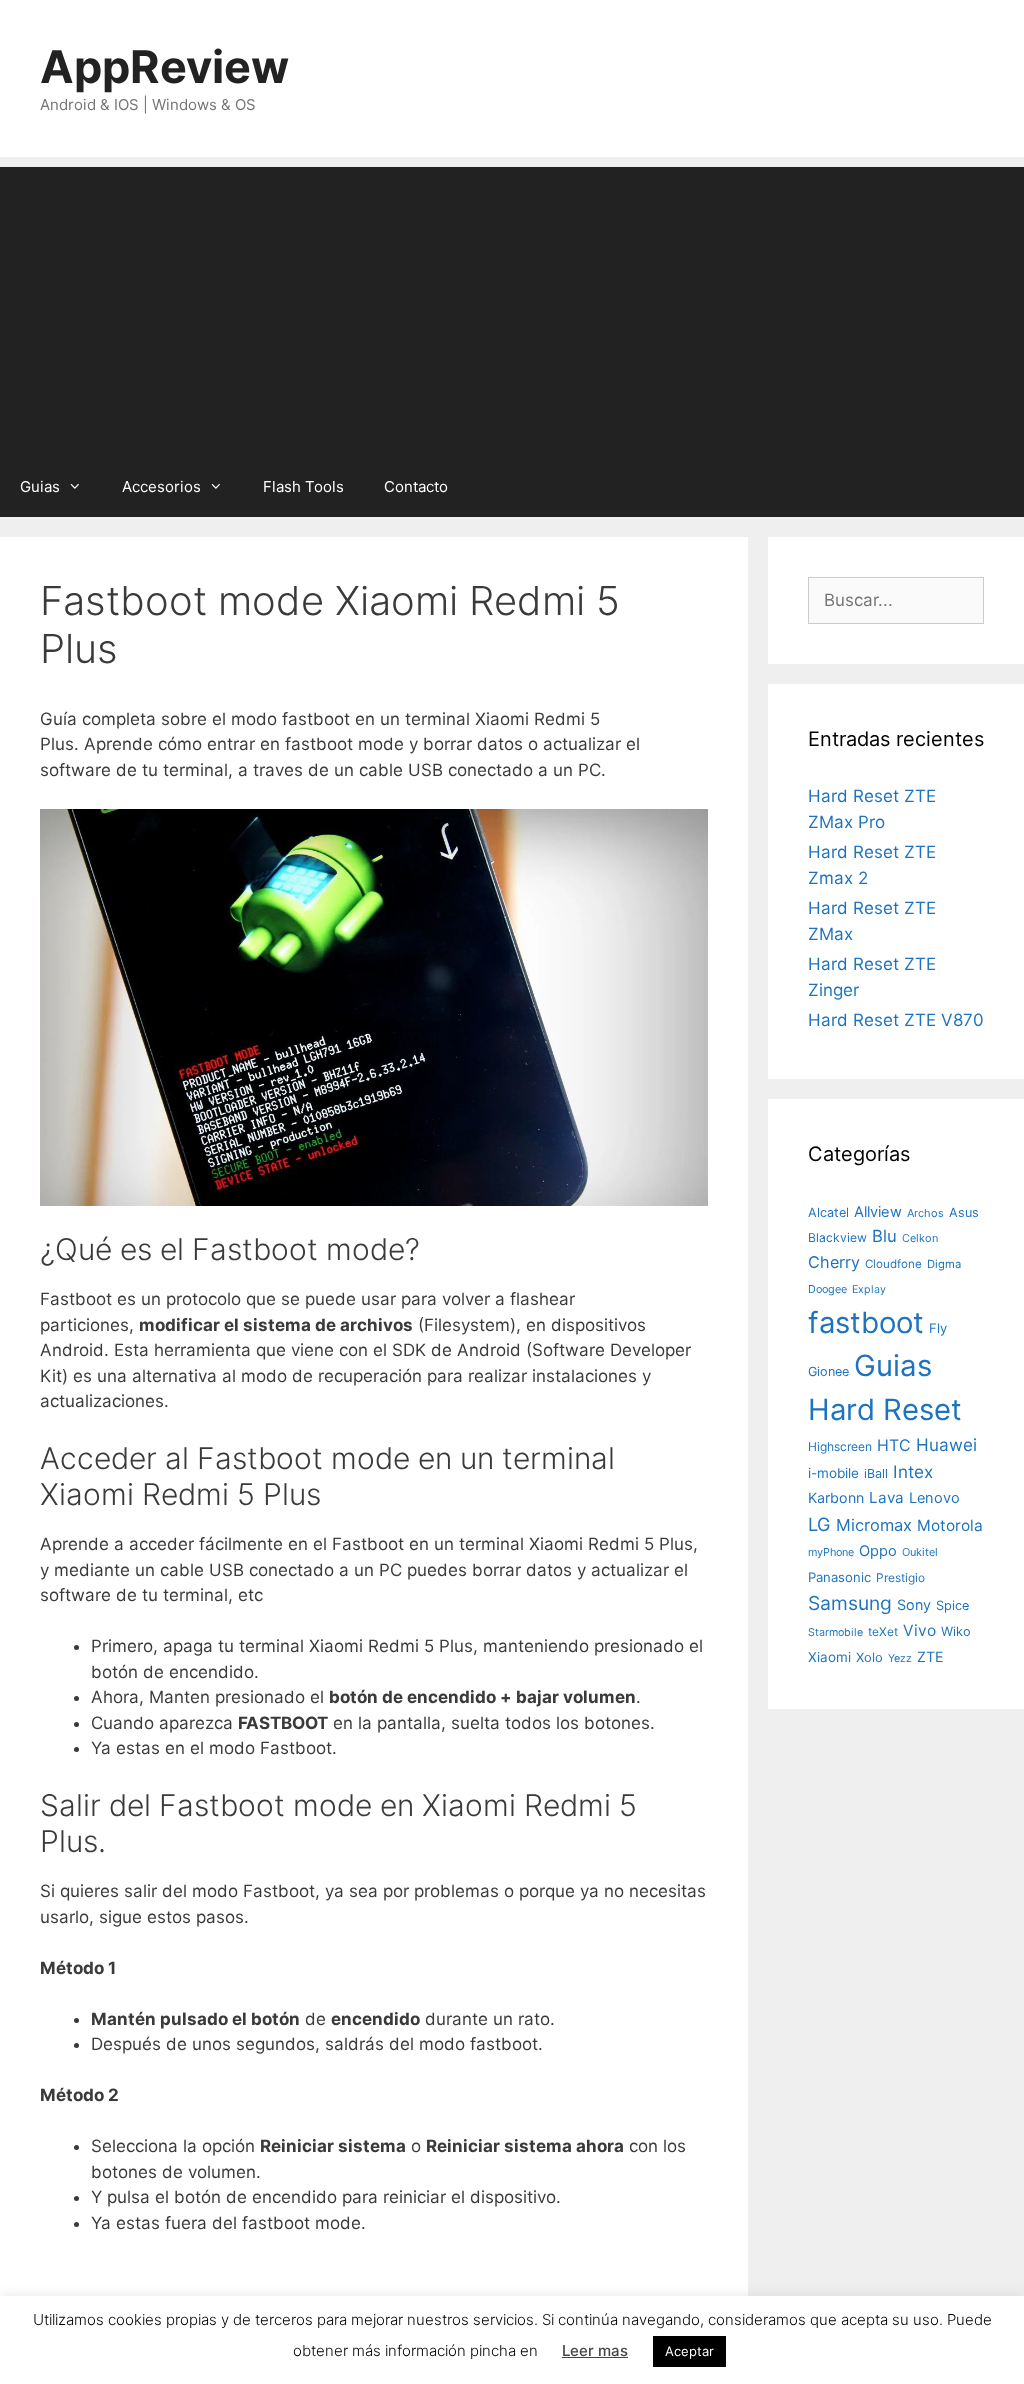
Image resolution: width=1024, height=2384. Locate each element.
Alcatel (828, 1212)
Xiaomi (829, 1657)
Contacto (416, 486)
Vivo (919, 1630)
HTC (894, 1445)
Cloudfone (893, 1264)
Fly (938, 1328)
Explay (869, 1289)
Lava (886, 1497)
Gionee (828, 1371)
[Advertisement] (512, 307)
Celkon (920, 1238)
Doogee (827, 1289)
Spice (952, 1605)
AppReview (164, 66)
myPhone (831, 1552)
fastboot (866, 1322)
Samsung (850, 1603)
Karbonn (836, 1497)
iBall (876, 1473)
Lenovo (934, 1498)
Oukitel (920, 1552)
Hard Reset (885, 1409)
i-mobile (833, 1473)
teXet (883, 1631)
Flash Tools (303, 486)
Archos (925, 1213)
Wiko (956, 1631)
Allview (878, 1212)
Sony (914, 1604)
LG (819, 1524)
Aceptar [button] (689, 2351)
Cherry (834, 1262)
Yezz (900, 1658)
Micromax (874, 1525)
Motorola (950, 1525)
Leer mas (595, 2350)
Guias (40, 486)
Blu (884, 1236)
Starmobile (835, 1632)
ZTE (930, 1656)
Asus (964, 1212)
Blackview (837, 1237)
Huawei (946, 1444)
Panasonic (839, 1577)
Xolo (869, 1657)
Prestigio (900, 1577)
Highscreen (840, 1446)
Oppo (878, 1551)
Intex (913, 1471)
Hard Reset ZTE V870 (896, 1020)
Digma (944, 1264)
